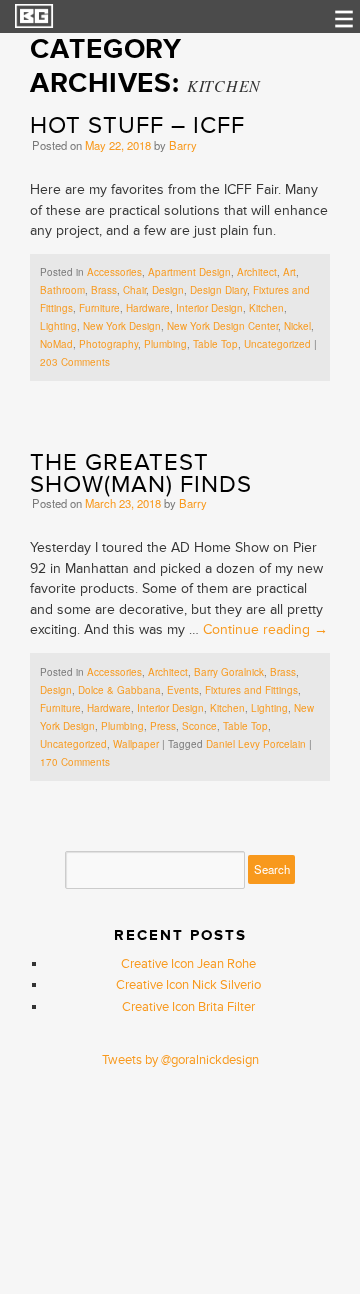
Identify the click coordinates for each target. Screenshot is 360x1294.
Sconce (199, 726)
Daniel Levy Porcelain (256, 744)
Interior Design (209, 308)
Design (168, 290)
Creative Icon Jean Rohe (188, 964)
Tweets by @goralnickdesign (180, 1060)
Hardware (148, 308)
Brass (104, 290)
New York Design (122, 326)
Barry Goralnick (229, 672)
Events (183, 690)
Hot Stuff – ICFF (137, 125)
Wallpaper (136, 744)
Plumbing (165, 344)
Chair (134, 290)
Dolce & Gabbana (119, 690)
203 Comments (75, 362)
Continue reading (265, 629)
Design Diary (218, 290)
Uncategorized (277, 344)
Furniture (99, 308)
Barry (183, 145)
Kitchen (266, 308)
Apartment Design (189, 272)
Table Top (215, 344)
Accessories (114, 272)
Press (163, 726)
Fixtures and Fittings (251, 690)
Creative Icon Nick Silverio (188, 985)
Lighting (58, 326)
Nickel (297, 326)
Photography (108, 344)
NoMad (56, 344)
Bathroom (62, 290)
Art (289, 272)
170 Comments (75, 762)
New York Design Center (222, 326)
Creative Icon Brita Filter (188, 1007)
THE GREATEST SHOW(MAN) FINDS (141, 473)
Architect (257, 272)
